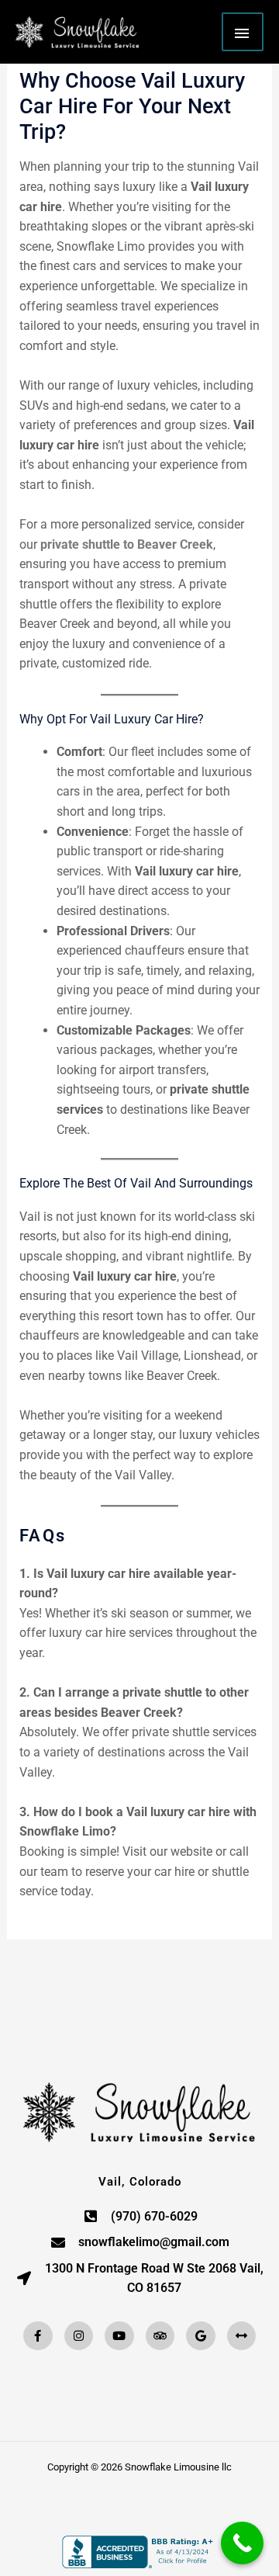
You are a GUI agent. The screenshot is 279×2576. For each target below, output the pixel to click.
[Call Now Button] (242, 2543)
